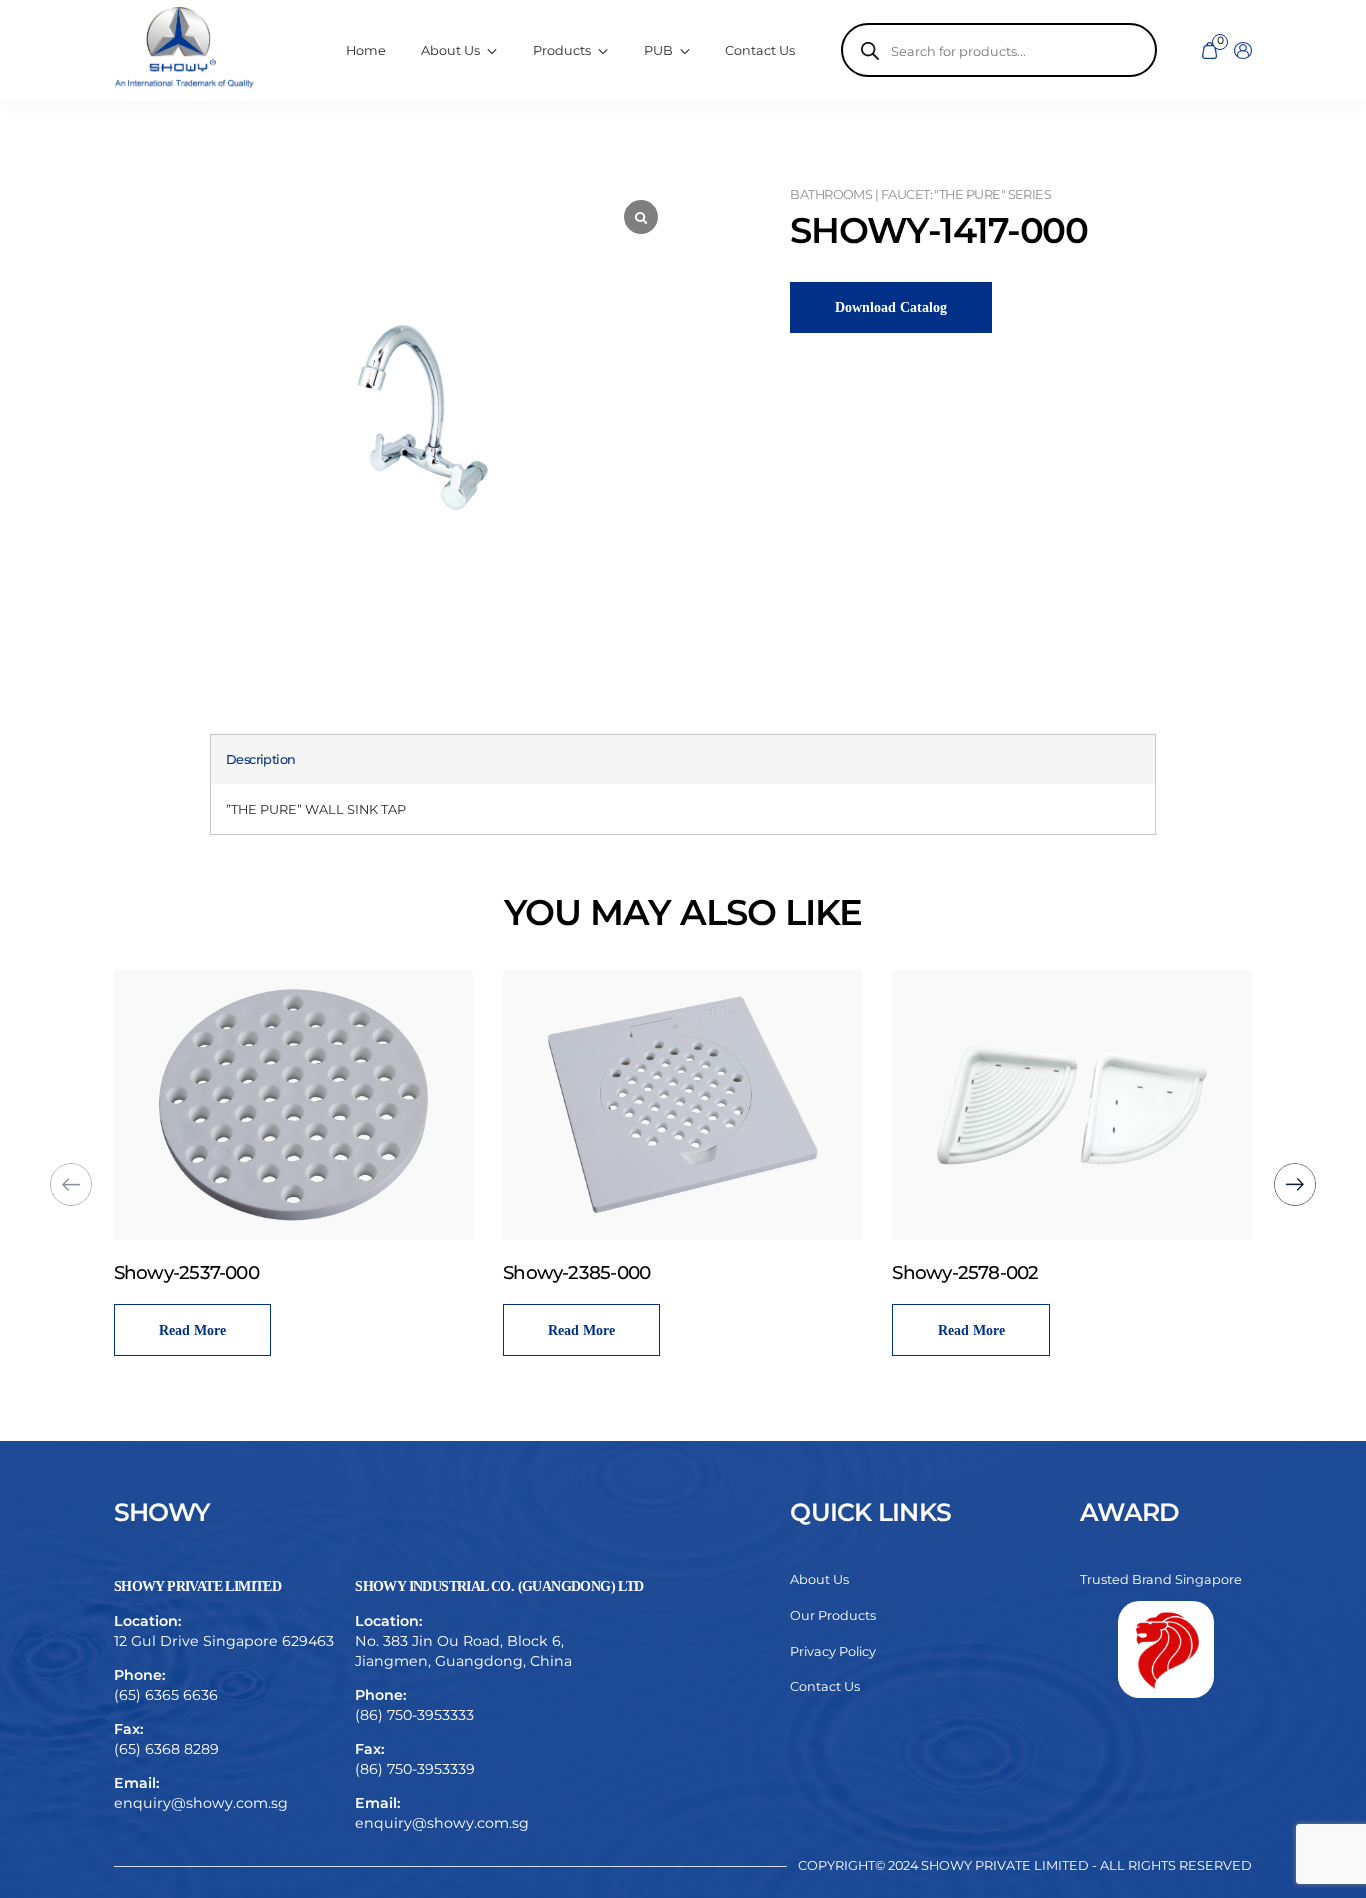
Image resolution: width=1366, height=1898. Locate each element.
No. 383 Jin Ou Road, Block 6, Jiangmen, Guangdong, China (463, 1651)
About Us (819, 1579)
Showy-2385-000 (576, 1272)
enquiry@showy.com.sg (201, 1803)
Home (366, 50)
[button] (1295, 1184)
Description (261, 759)
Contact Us (760, 50)
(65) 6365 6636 (166, 1695)
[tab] (261, 759)
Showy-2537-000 (186, 1272)
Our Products (833, 1615)
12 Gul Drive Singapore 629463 (224, 1641)
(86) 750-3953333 (414, 1715)
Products (562, 50)
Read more (192, 1330)
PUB (658, 50)
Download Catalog (891, 307)
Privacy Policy (833, 1651)
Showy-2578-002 (965, 1272)
